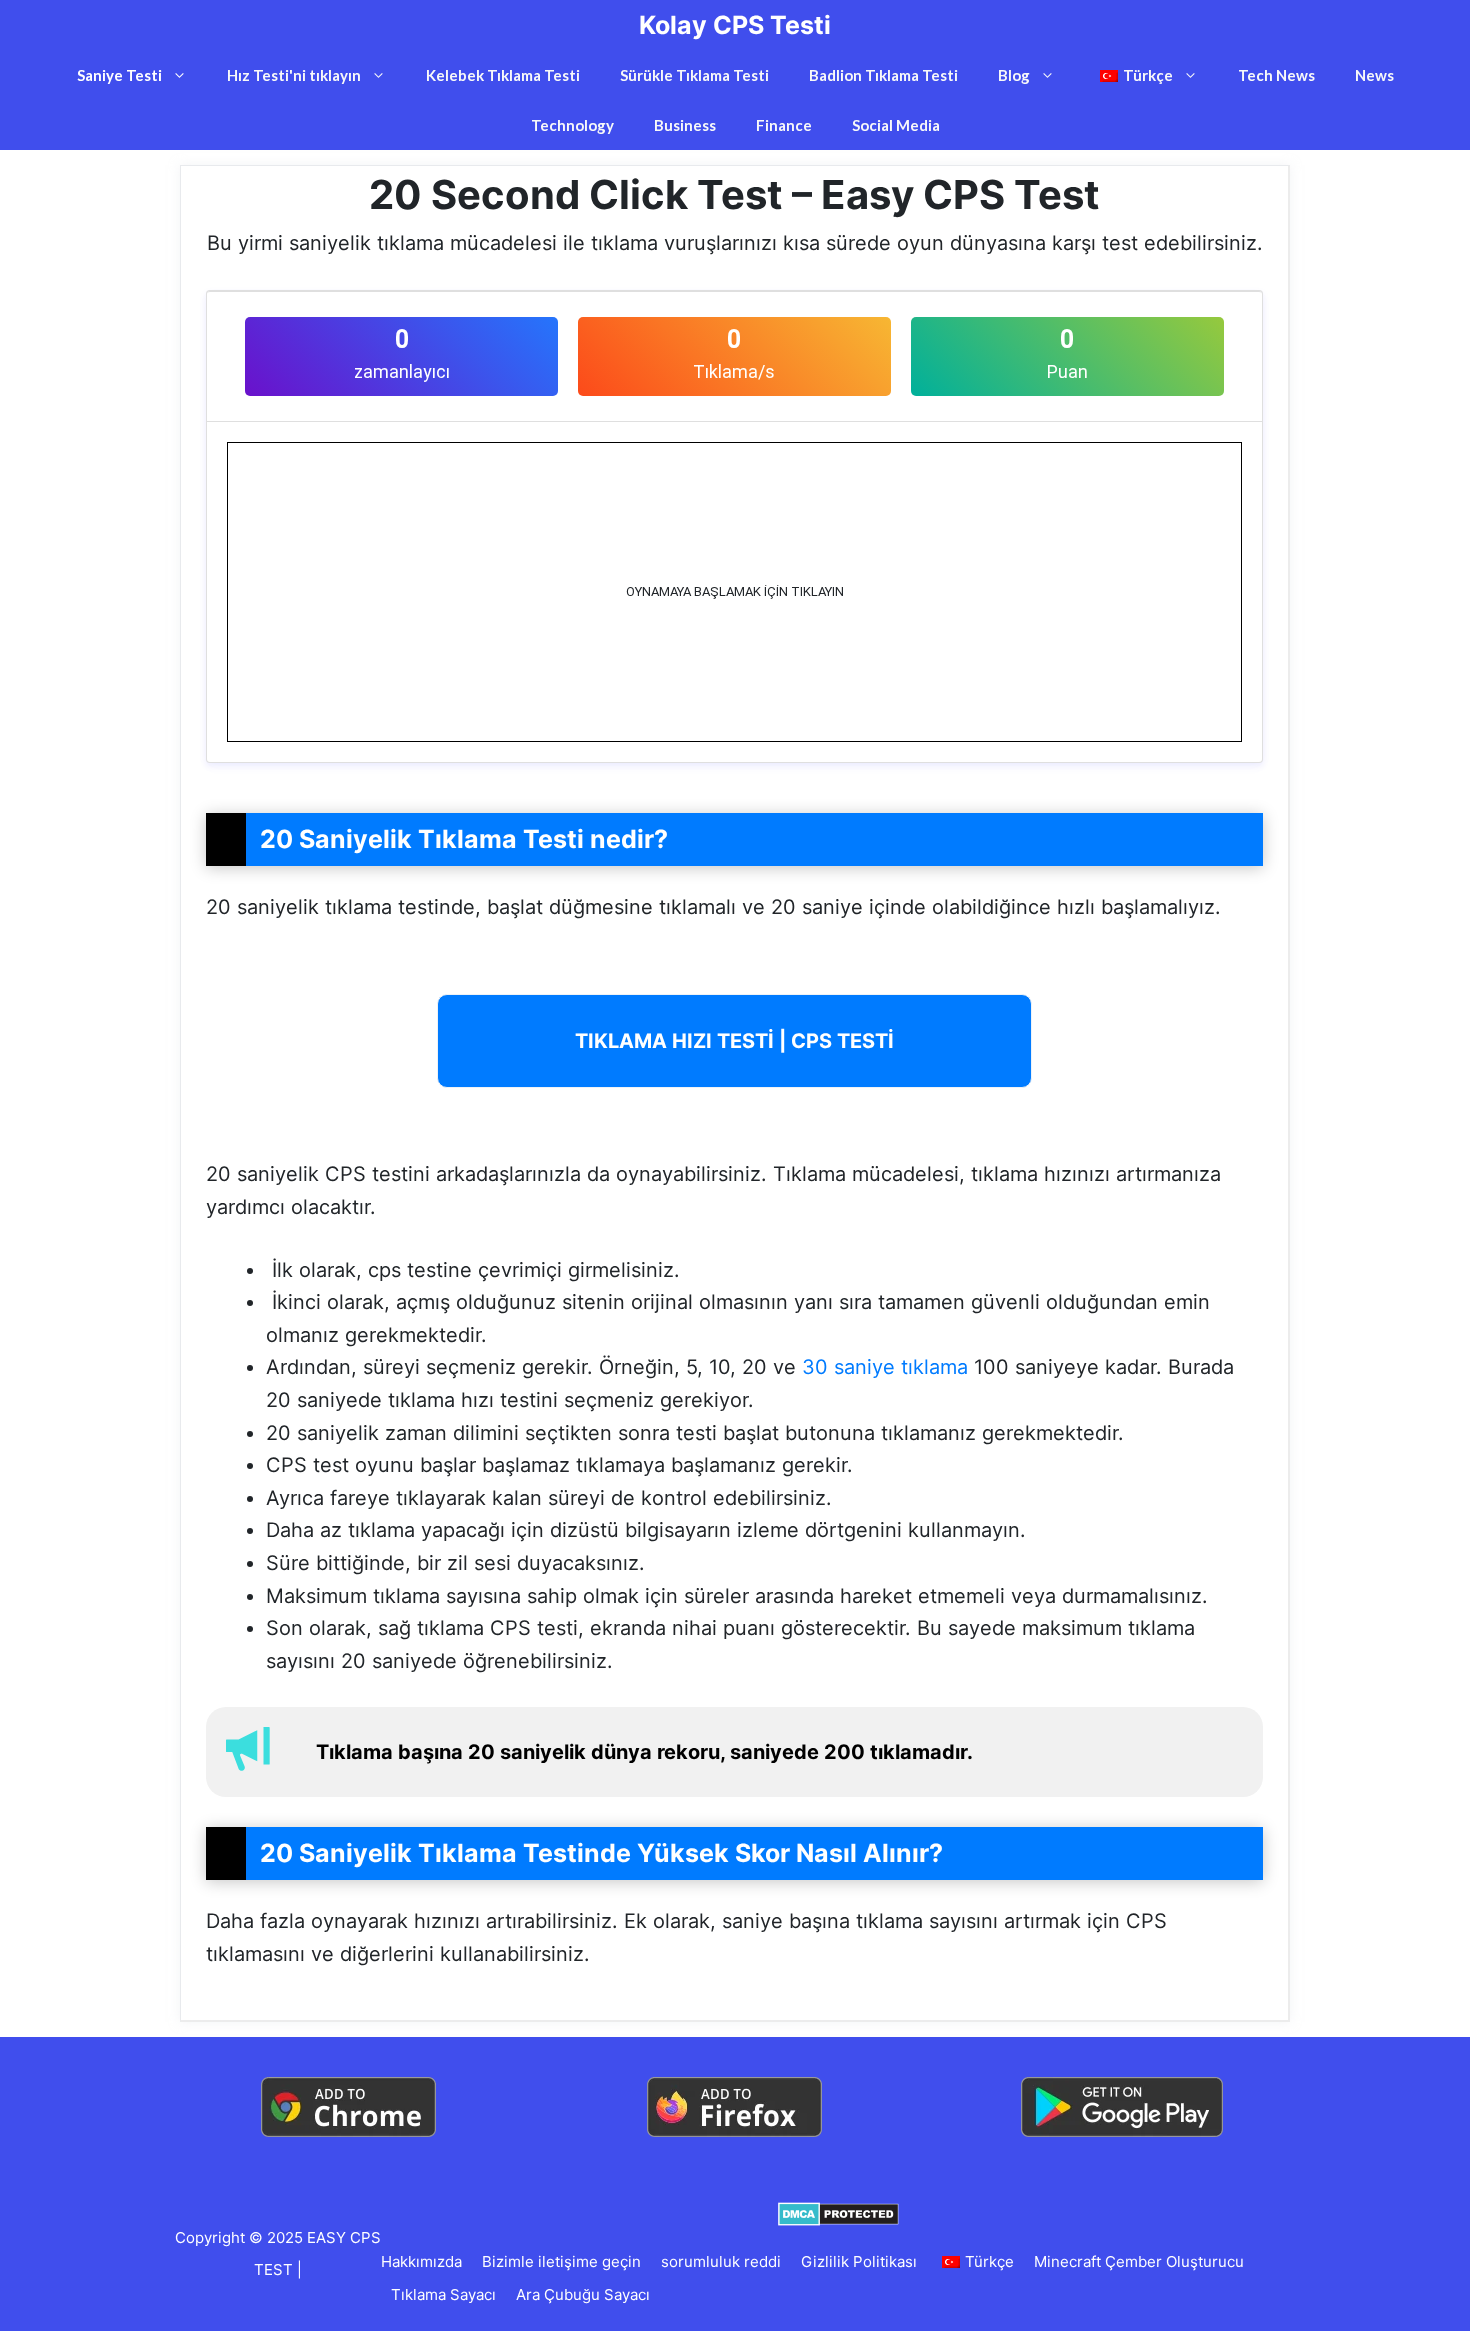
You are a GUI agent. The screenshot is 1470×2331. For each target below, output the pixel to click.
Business (685, 125)
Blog (1014, 75)
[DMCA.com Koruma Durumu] (838, 2212)
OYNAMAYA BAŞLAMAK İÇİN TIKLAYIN (735, 591)
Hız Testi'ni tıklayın (294, 75)
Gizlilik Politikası (859, 2261)
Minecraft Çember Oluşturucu (1139, 2261)
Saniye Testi (119, 75)
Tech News (1276, 75)
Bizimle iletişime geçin (561, 2261)
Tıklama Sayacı (443, 2294)
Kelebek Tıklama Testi (503, 75)
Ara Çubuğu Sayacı (583, 2294)
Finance (784, 125)
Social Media (896, 125)
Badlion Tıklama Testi (883, 75)
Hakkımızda (421, 2261)
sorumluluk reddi (721, 2261)
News (1374, 75)
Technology (572, 125)
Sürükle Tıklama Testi (694, 75)
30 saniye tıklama (885, 1367)
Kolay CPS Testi (735, 25)
